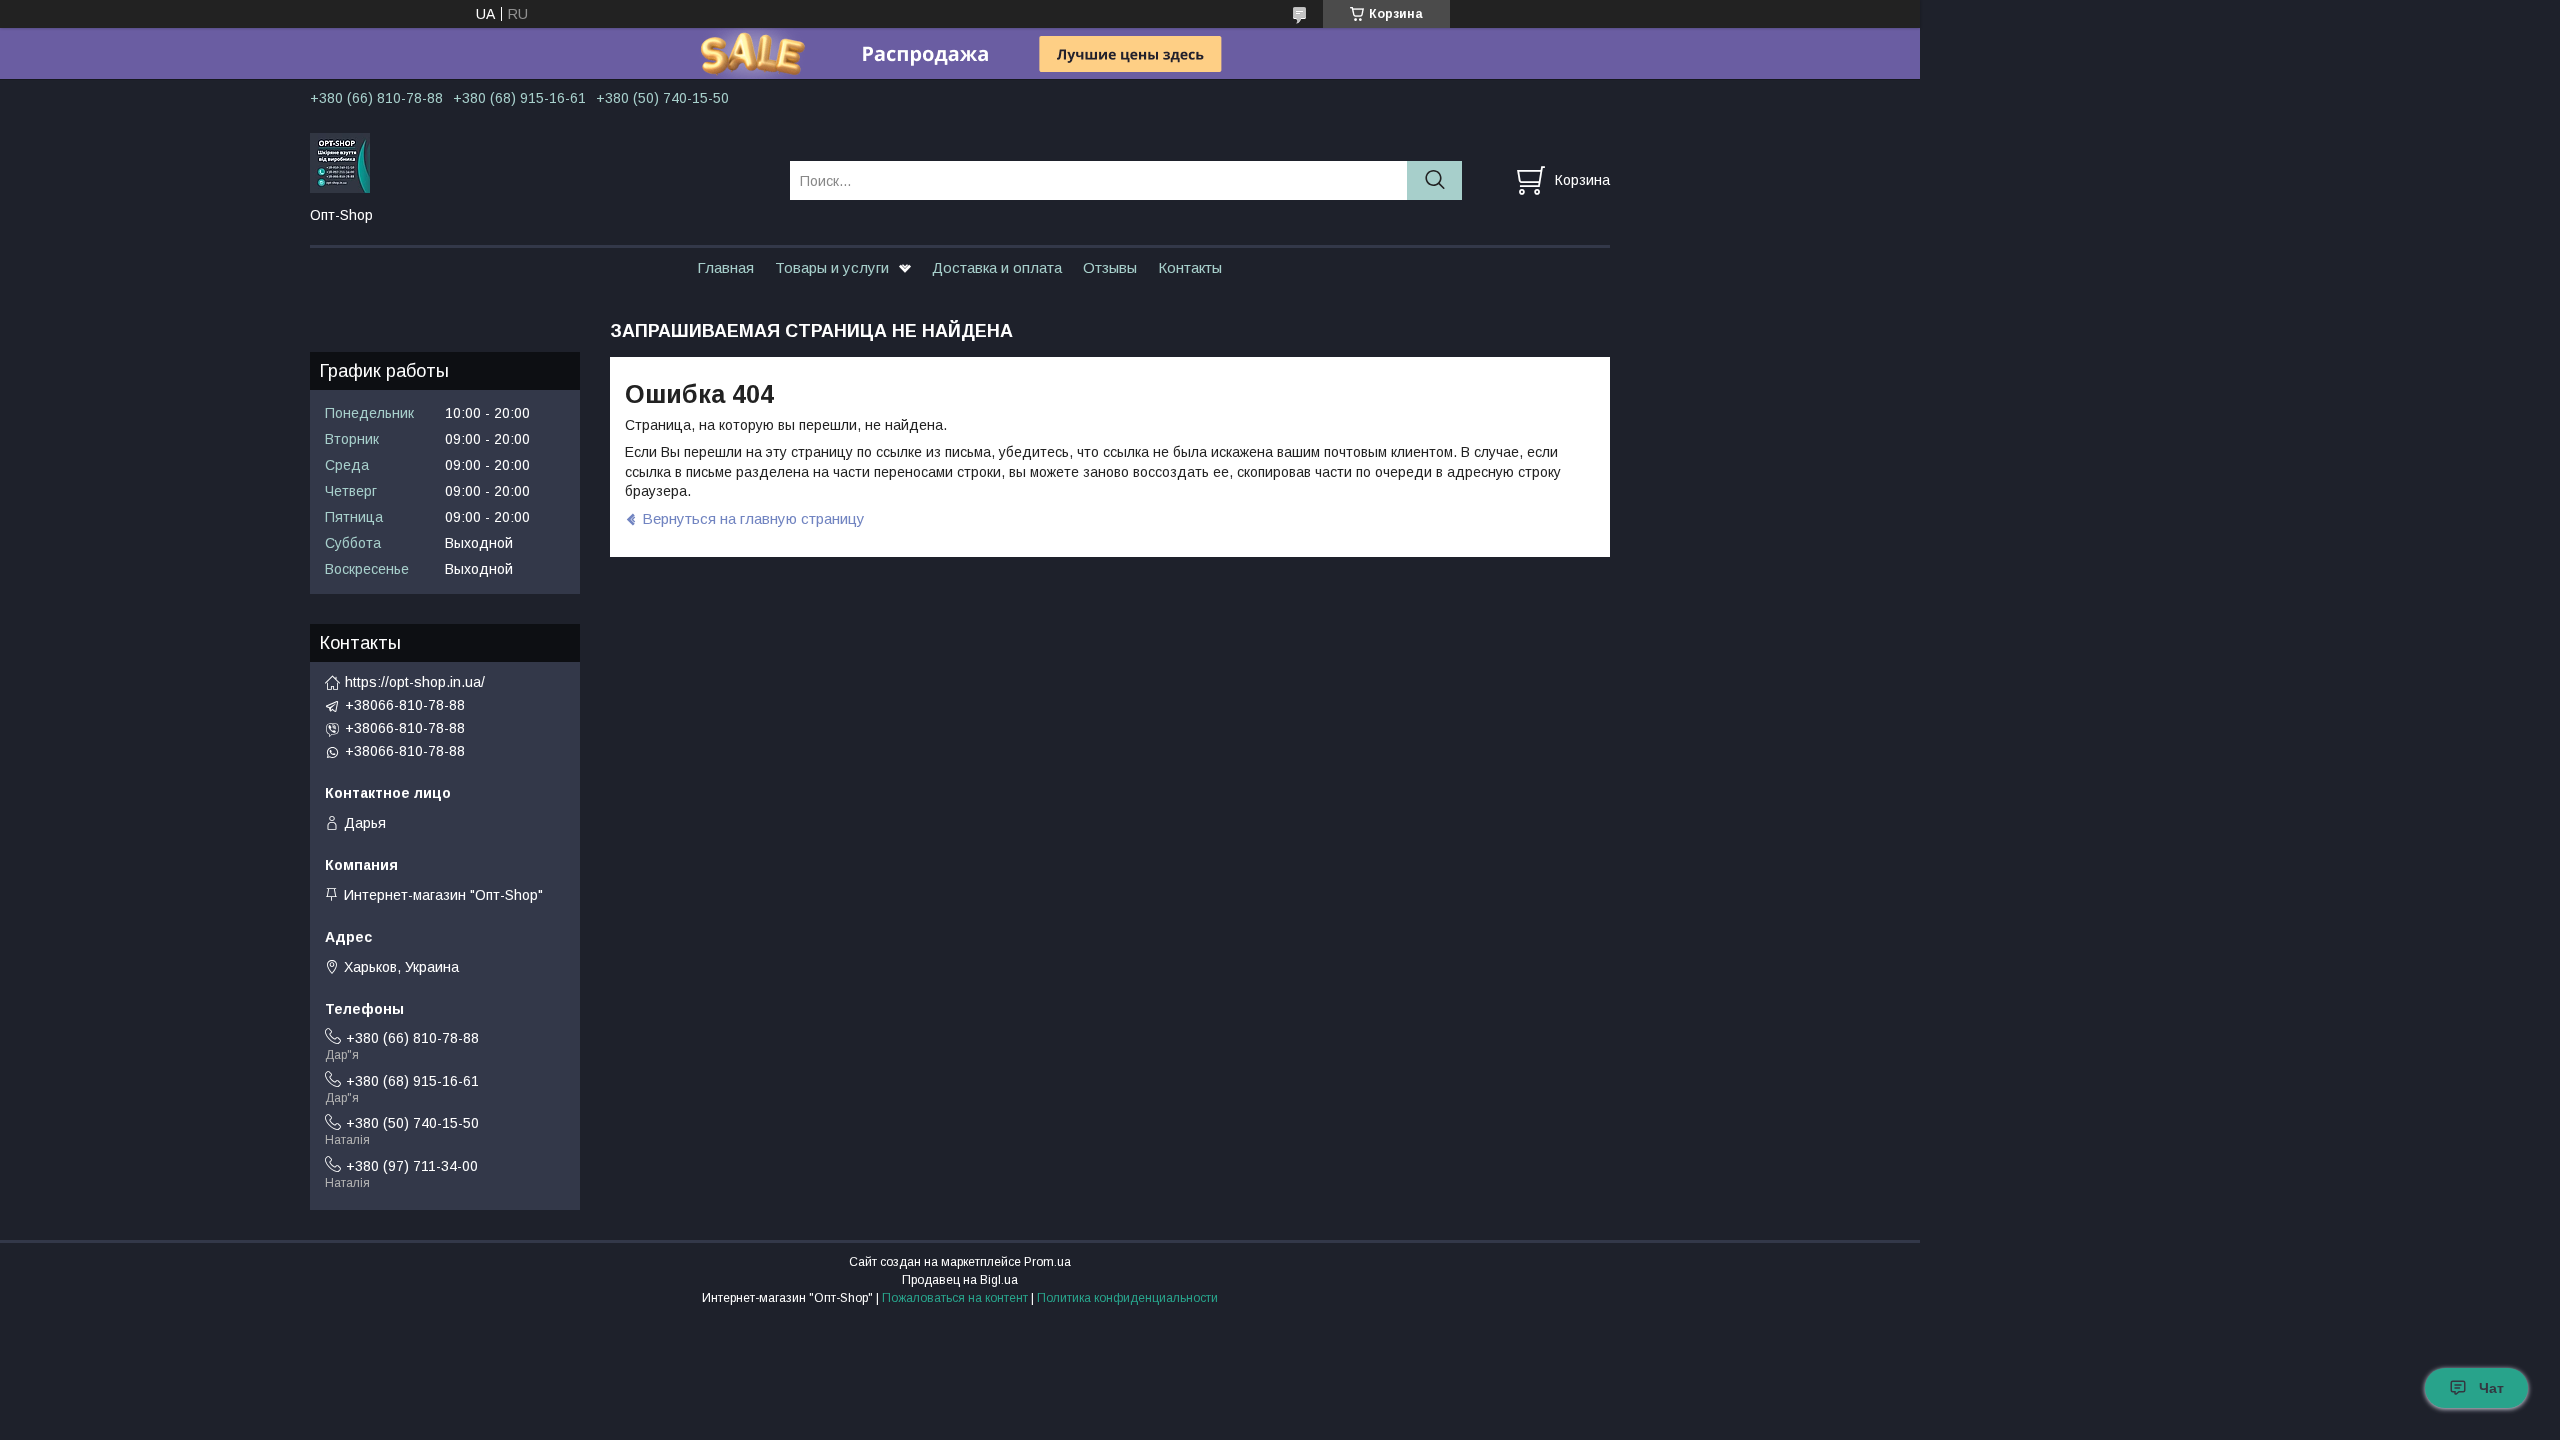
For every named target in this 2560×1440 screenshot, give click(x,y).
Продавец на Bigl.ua (960, 1280)
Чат (2491, 1388)
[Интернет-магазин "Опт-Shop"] (537, 162)
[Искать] (1434, 180)
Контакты (1190, 267)
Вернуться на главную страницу (753, 518)
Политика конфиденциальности (1127, 1298)
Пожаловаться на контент (955, 1298)
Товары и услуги (832, 267)
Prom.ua (1047, 1262)
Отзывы (1110, 267)
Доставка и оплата (997, 267)
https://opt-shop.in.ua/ (415, 682)
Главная (725, 267)
